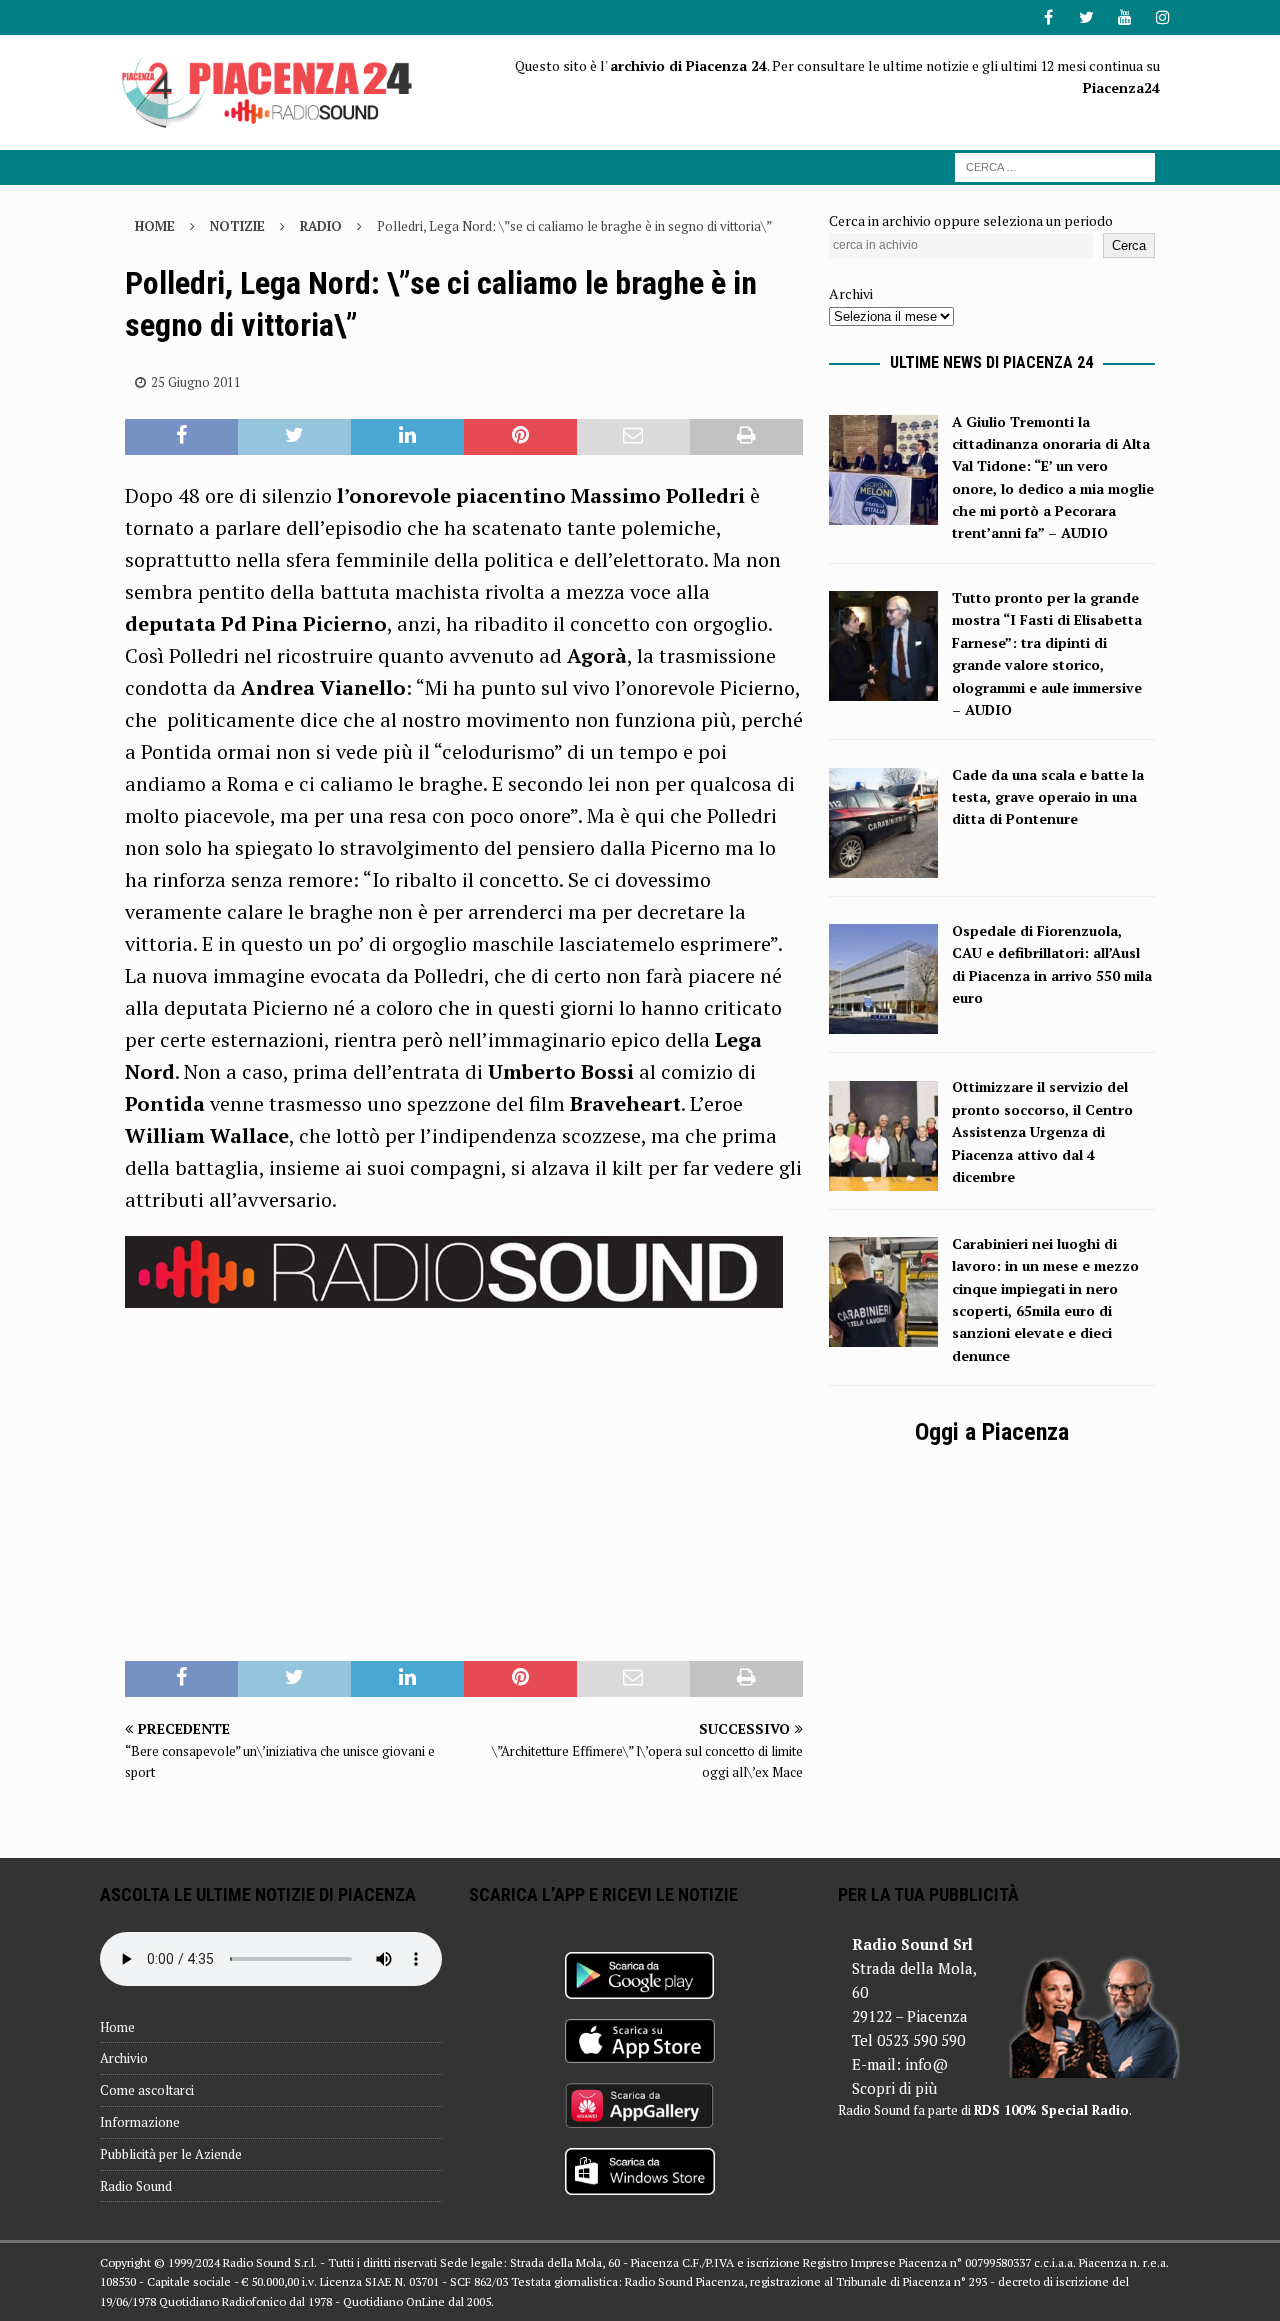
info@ (926, 2064)
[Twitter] (1086, 17)
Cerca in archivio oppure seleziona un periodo (971, 220)
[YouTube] (1124, 17)
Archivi (851, 293)
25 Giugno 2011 (196, 382)
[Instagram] (1162, 17)
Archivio (124, 2058)
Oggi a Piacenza (992, 1432)
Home (117, 2027)
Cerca (1129, 245)
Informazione (140, 2122)
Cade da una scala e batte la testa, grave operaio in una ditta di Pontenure (1048, 797)
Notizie (237, 226)
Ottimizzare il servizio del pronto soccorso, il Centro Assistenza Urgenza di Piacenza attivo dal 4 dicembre (1042, 1131)
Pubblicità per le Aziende (171, 2154)
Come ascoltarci (147, 2090)
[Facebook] (1048, 17)
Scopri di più (894, 2088)
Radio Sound (136, 2186)
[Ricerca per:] (1055, 165)
